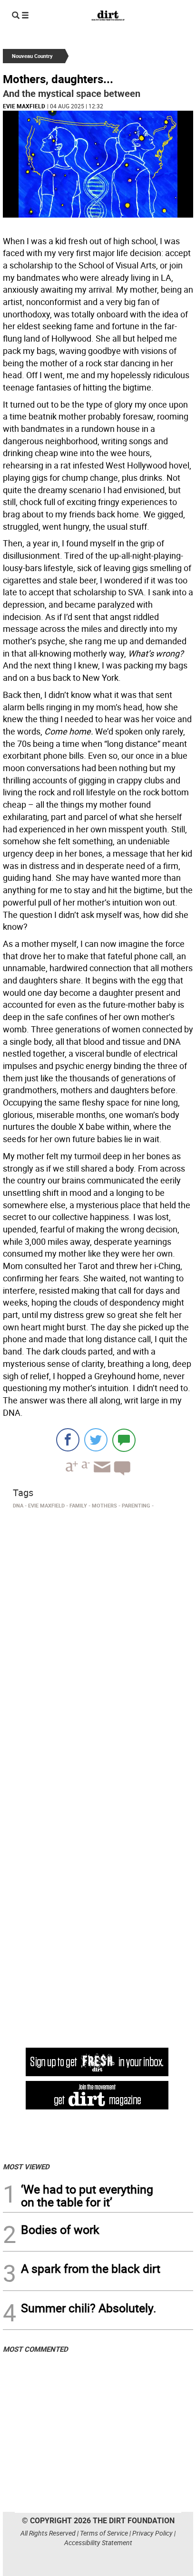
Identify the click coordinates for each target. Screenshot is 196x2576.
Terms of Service (104, 2533)
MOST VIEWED (26, 2166)
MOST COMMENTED (35, 2349)
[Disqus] (98, 1643)
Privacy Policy (152, 2533)
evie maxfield (24, 106)
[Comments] (124, 1440)
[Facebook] (68, 1440)
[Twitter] (96, 1440)
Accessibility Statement (98, 2543)
